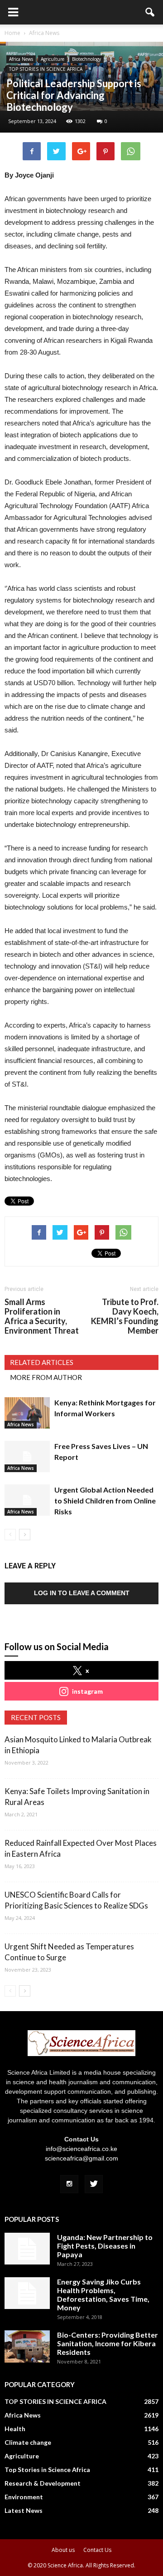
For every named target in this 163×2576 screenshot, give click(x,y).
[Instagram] (69, 2184)
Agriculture (53, 59)
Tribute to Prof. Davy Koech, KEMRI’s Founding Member (125, 1316)
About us (63, 2550)
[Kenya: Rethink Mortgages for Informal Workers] (27, 1413)
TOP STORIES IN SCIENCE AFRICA (46, 69)
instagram (87, 1691)
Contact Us (97, 2550)
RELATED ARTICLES (42, 1362)
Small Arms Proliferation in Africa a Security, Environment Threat (42, 1316)
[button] (150, 12)
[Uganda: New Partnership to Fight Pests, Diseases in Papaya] (27, 2249)
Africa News (21, 59)
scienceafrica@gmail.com (81, 2158)
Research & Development (43, 2483)
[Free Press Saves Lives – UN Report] (27, 1456)
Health (15, 2429)
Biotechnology (86, 59)
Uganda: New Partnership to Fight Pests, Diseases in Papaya (105, 2246)
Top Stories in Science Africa (47, 2470)
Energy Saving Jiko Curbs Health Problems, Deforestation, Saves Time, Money (103, 2294)
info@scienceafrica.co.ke (81, 2149)
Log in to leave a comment (82, 1593)
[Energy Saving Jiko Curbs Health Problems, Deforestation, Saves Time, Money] (27, 2293)
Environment (24, 2497)
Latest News (24, 2510)
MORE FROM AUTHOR (46, 1377)
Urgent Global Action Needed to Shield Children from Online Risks (105, 1501)
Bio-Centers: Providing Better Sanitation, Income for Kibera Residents (108, 2343)
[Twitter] (94, 2184)
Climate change (28, 2442)
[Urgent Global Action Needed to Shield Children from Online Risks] (27, 1500)
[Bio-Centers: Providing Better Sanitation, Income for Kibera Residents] (27, 2346)
